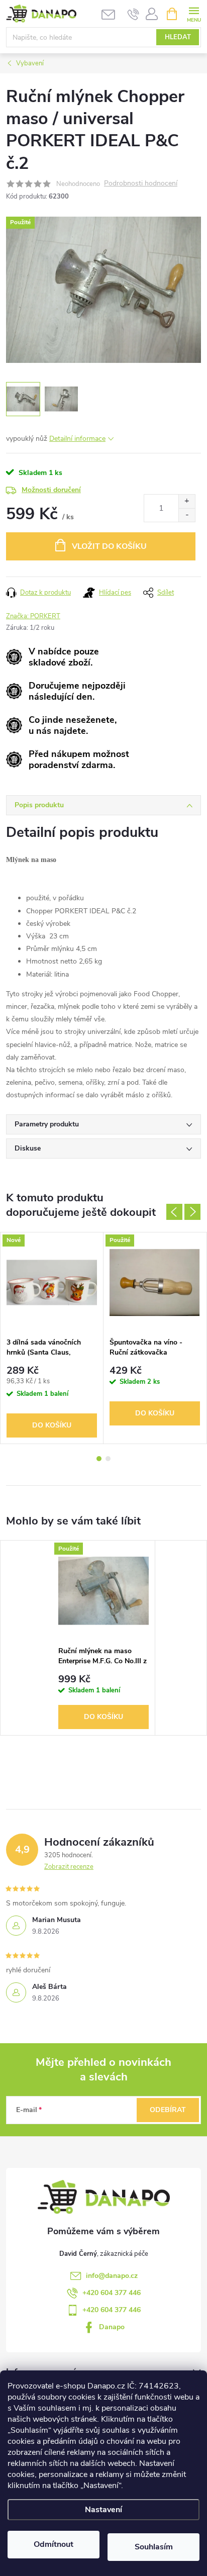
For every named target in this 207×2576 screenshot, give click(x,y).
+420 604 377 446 (112, 2293)
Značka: (33, 616)
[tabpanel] (52, 1338)
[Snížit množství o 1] (187, 515)
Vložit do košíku (109, 546)
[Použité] (155, 1282)
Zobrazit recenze (69, 1867)
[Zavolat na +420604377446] (133, 14)
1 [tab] (99, 1459)
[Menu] (194, 13)
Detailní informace (77, 439)
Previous (174, 1212)
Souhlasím (154, 2547)
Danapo (112, 2327)
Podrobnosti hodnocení (141, 184)
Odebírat (168, 2110)
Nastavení (103, 2510)
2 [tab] (108, 1459)
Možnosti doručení (51, 490)
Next (192, 1212)
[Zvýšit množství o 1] (187, 501)
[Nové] (52, 1282)
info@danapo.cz (112, 2276)
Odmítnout (54, 2544)
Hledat (178, 37)
